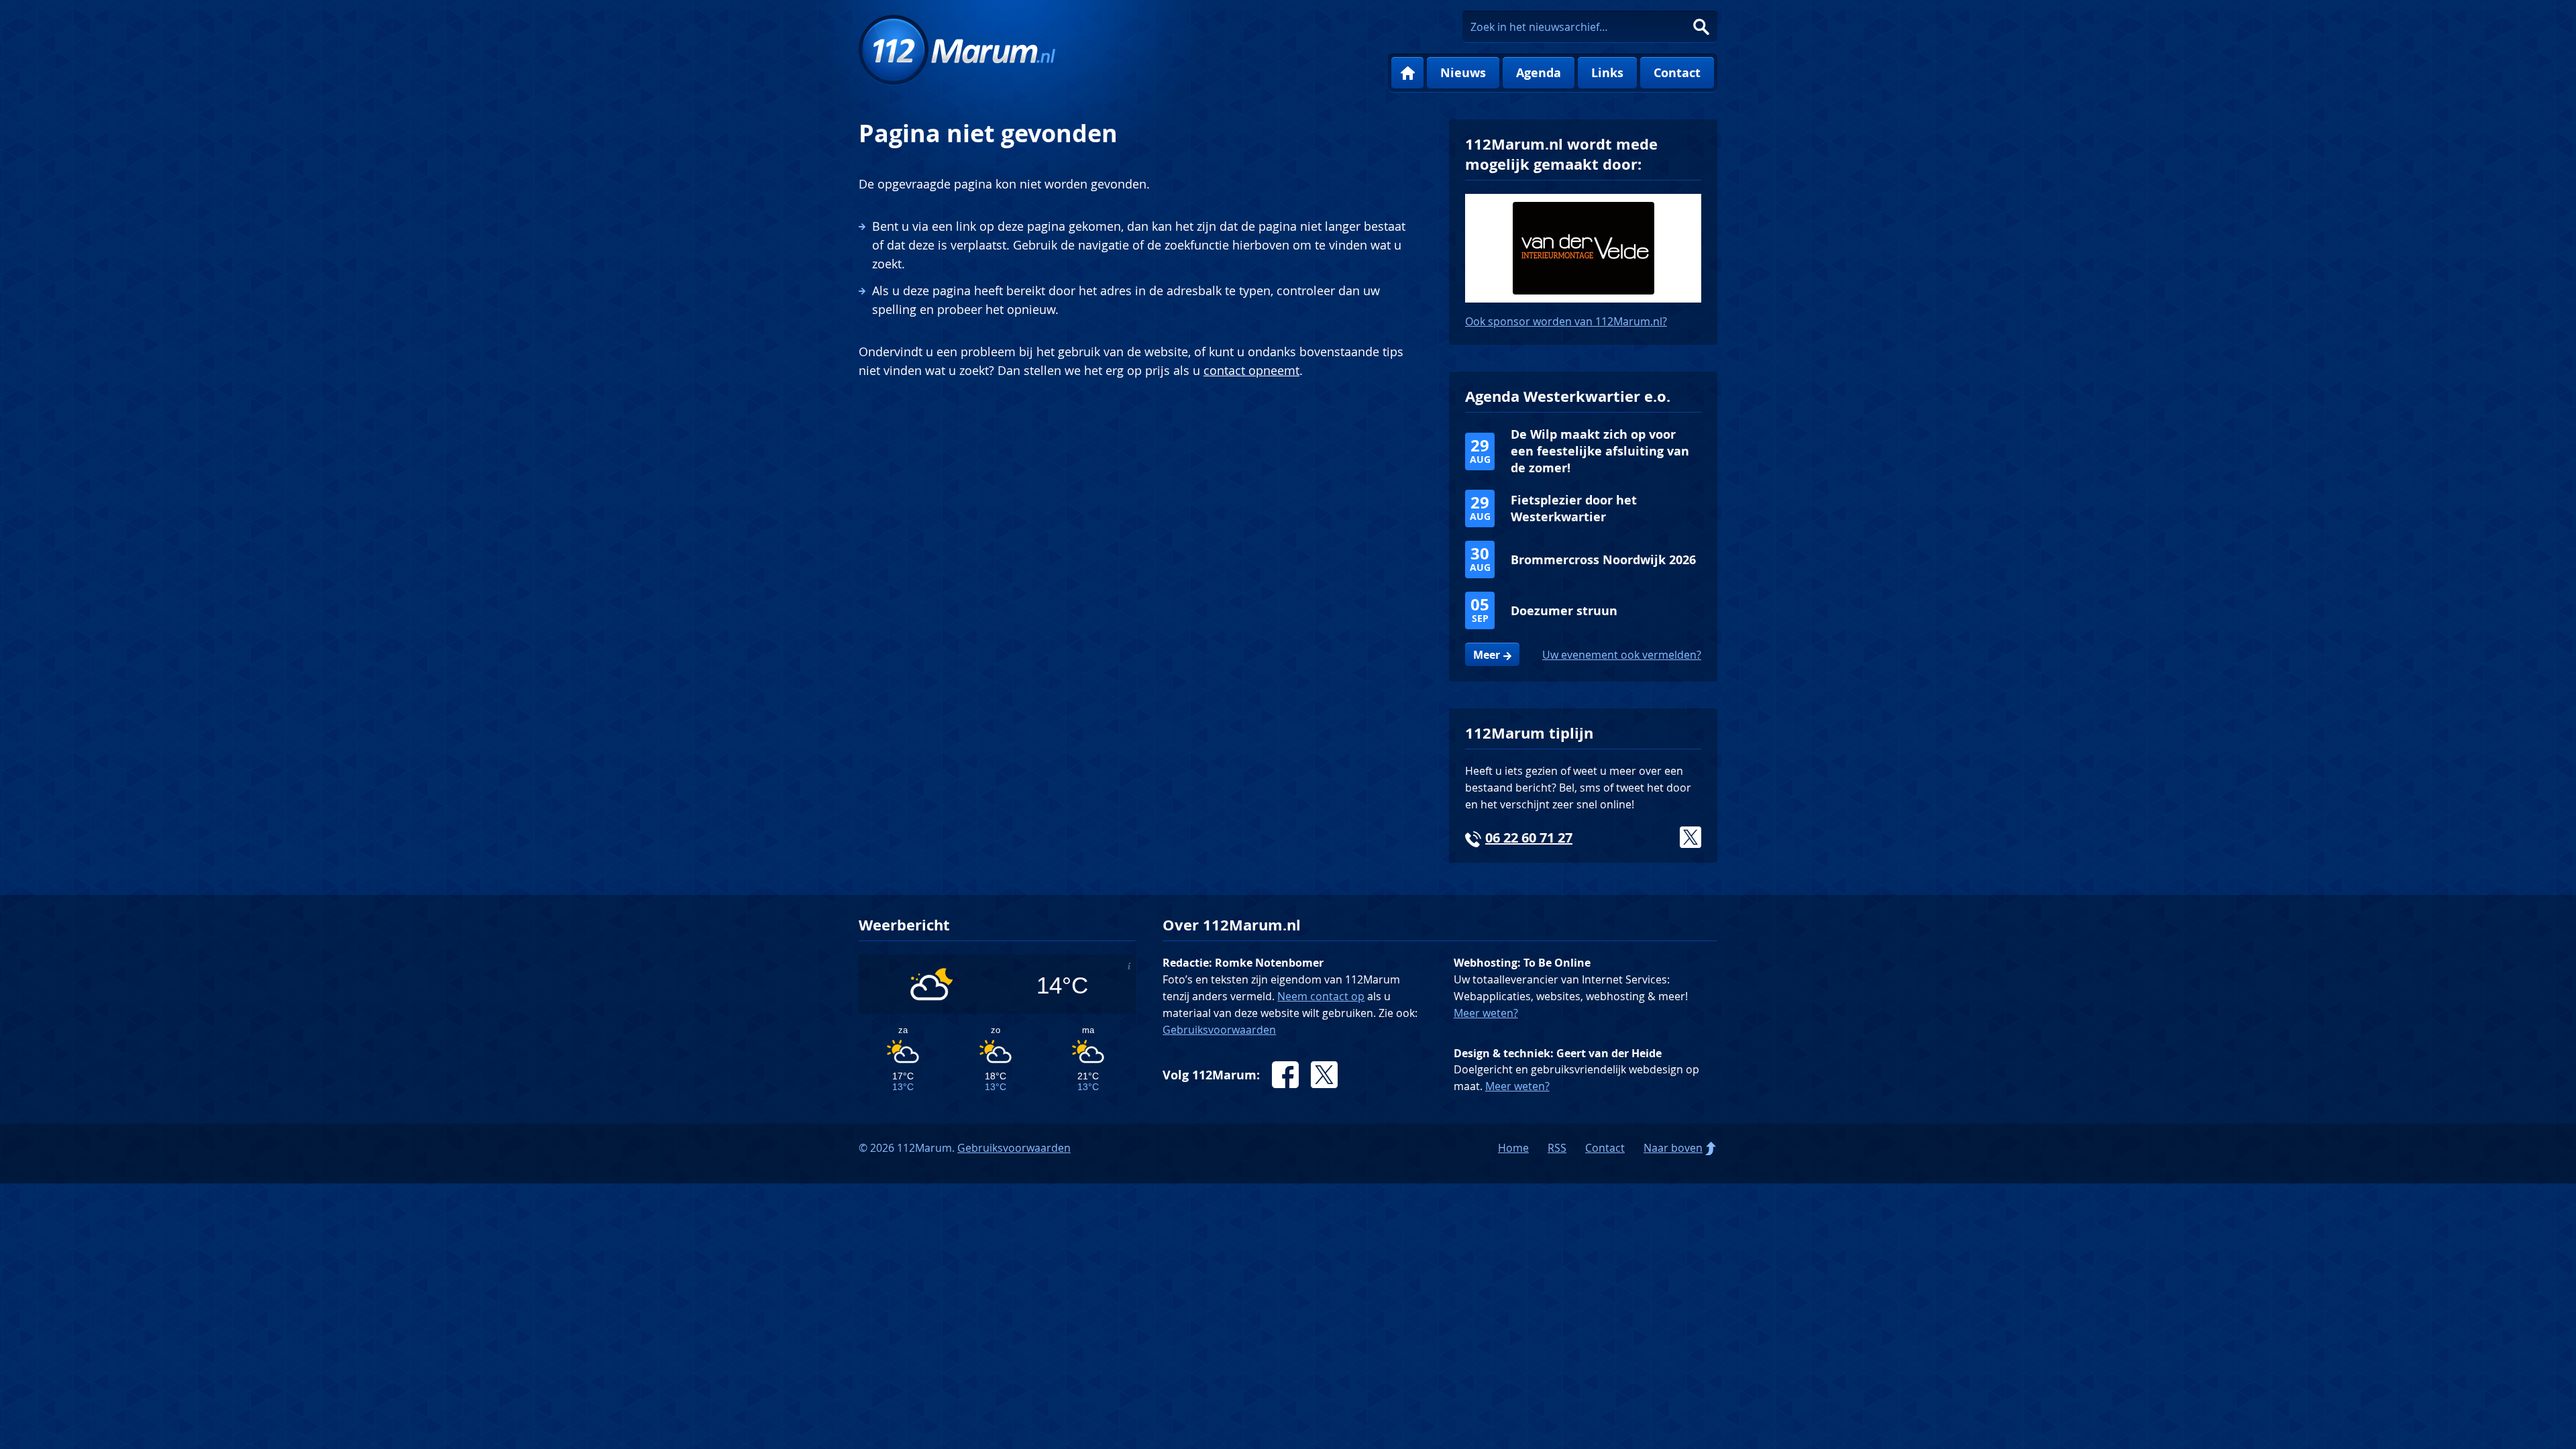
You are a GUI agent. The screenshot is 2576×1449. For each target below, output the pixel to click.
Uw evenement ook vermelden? (1622, 655)
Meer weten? (1486, 1013)
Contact (1677, 73)
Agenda (1539, 73)
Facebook (1285, 1075)
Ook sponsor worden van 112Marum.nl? (1566, 321)
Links (1607, 73)
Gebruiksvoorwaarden (1219, 1030)
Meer (1487, 655)
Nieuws (1463, 73)
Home (1407, 73)
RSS (1557, 1148)
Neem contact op (1321, 996)
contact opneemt (1251, 370)
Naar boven (1673, 1148)
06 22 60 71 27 (1529, 838)
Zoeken (1701, 27)
